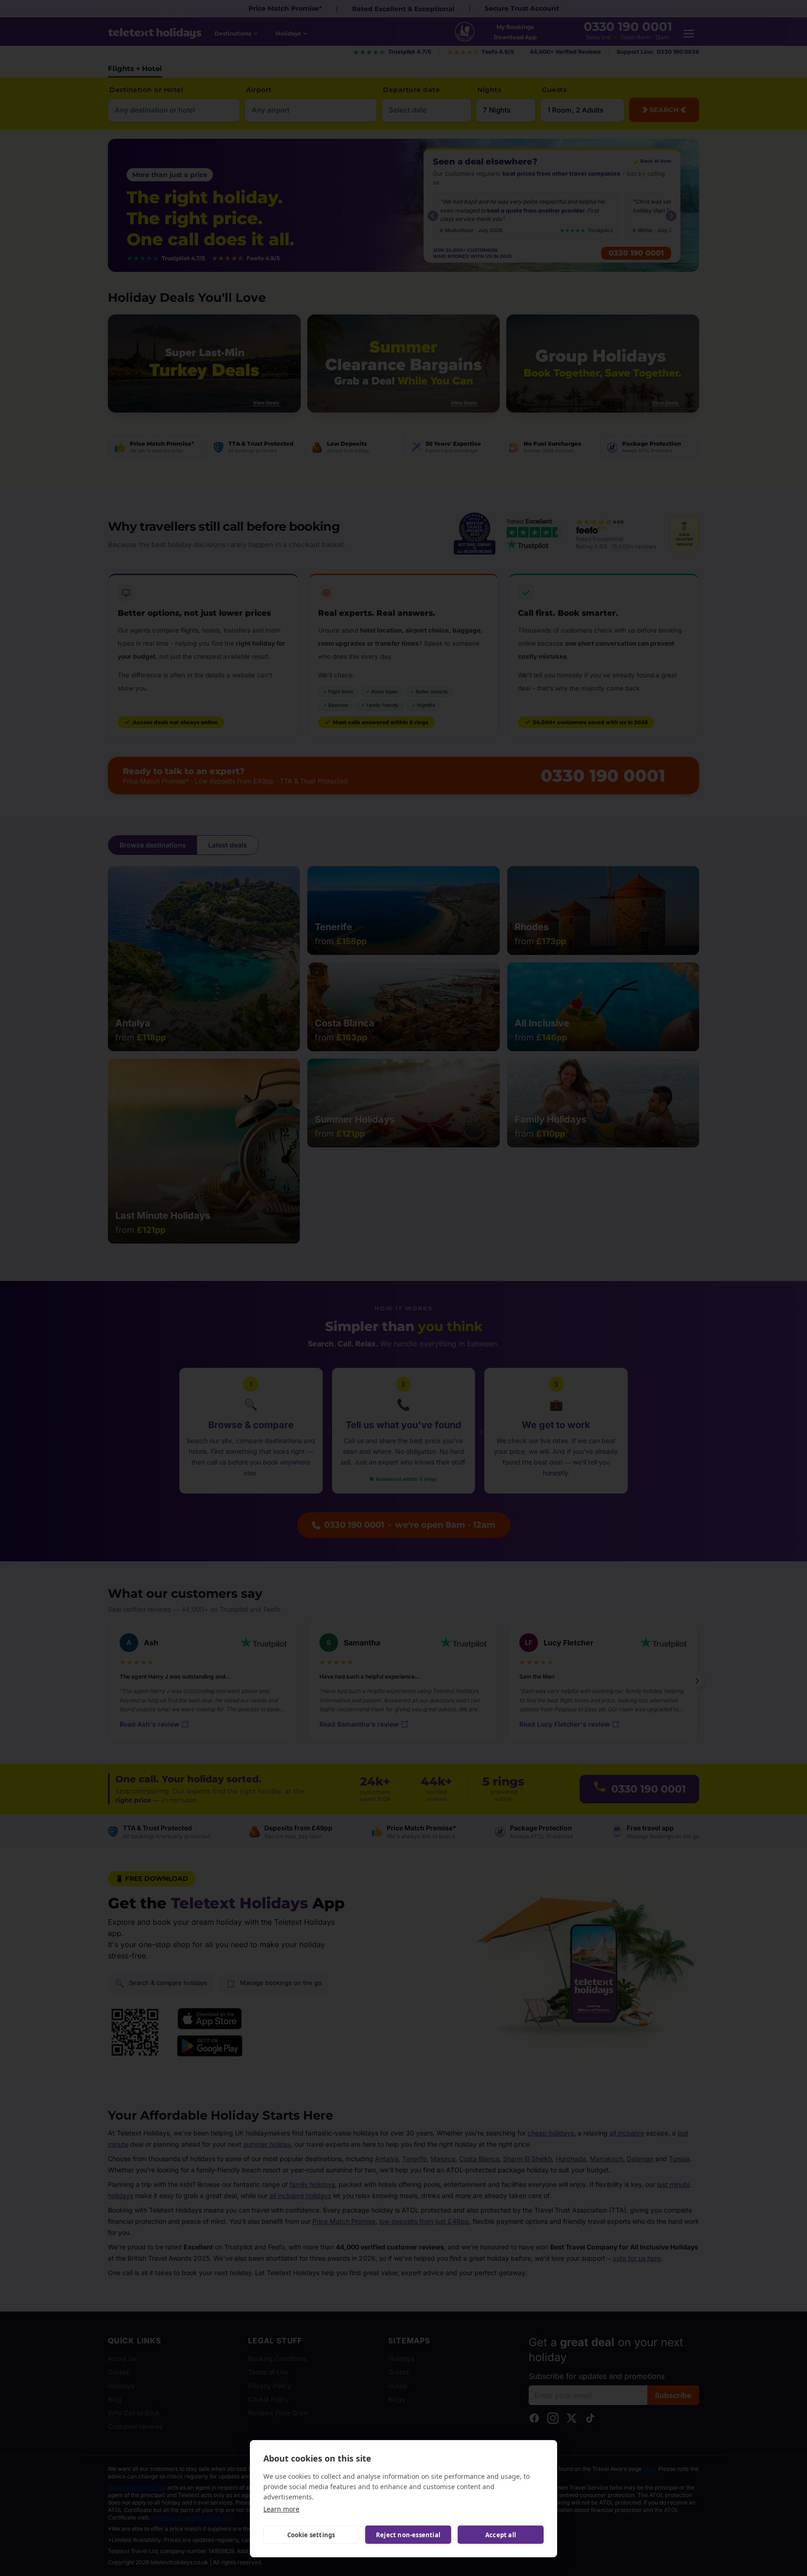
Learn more (281, 2509)
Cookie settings (311, 2535)
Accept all (501, 2535)
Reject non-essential (408, 2535)
